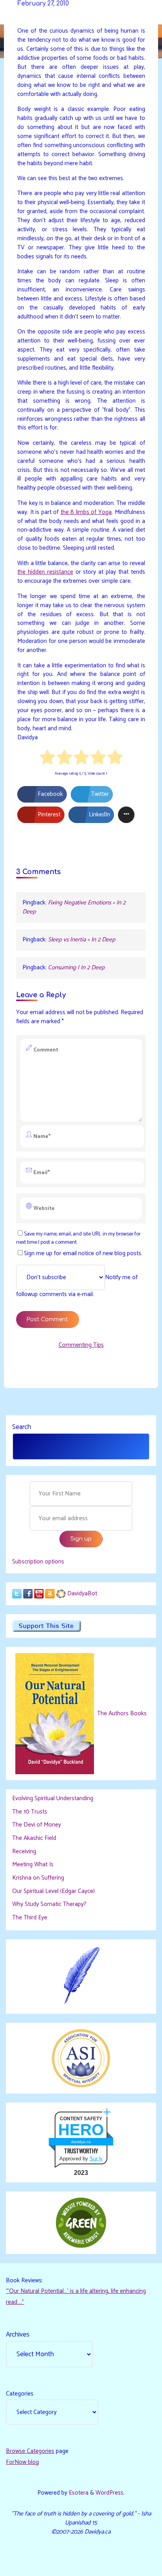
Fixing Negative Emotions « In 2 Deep (74, 907)
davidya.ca (81, 2142)
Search (22, 1427)
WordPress (110, 2493)
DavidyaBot (82, 1594)
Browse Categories (30, 2451)
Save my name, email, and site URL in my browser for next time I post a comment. (78, 1238)
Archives (18, 2335)
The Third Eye (30, 1918)
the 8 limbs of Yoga (86, 512)
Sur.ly (96, 2159)
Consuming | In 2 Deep (76, 968)
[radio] (47, 759)
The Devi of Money (37, 1825)
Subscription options (38, 1562)
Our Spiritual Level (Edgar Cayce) (53, 1891)
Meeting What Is (33, 1864)
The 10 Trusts (30, 1812)
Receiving (24, 1851)
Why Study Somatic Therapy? (49, 1904)
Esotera (78, 2493)
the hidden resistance (45, 572)
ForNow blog (22, 2462)
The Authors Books (121, 1713)
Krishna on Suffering (38, 1878)
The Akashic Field (34, 1838)
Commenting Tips (81, 1345)
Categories (20, 2394)
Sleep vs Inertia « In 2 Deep (82, 940)
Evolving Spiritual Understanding (53, 1798)
